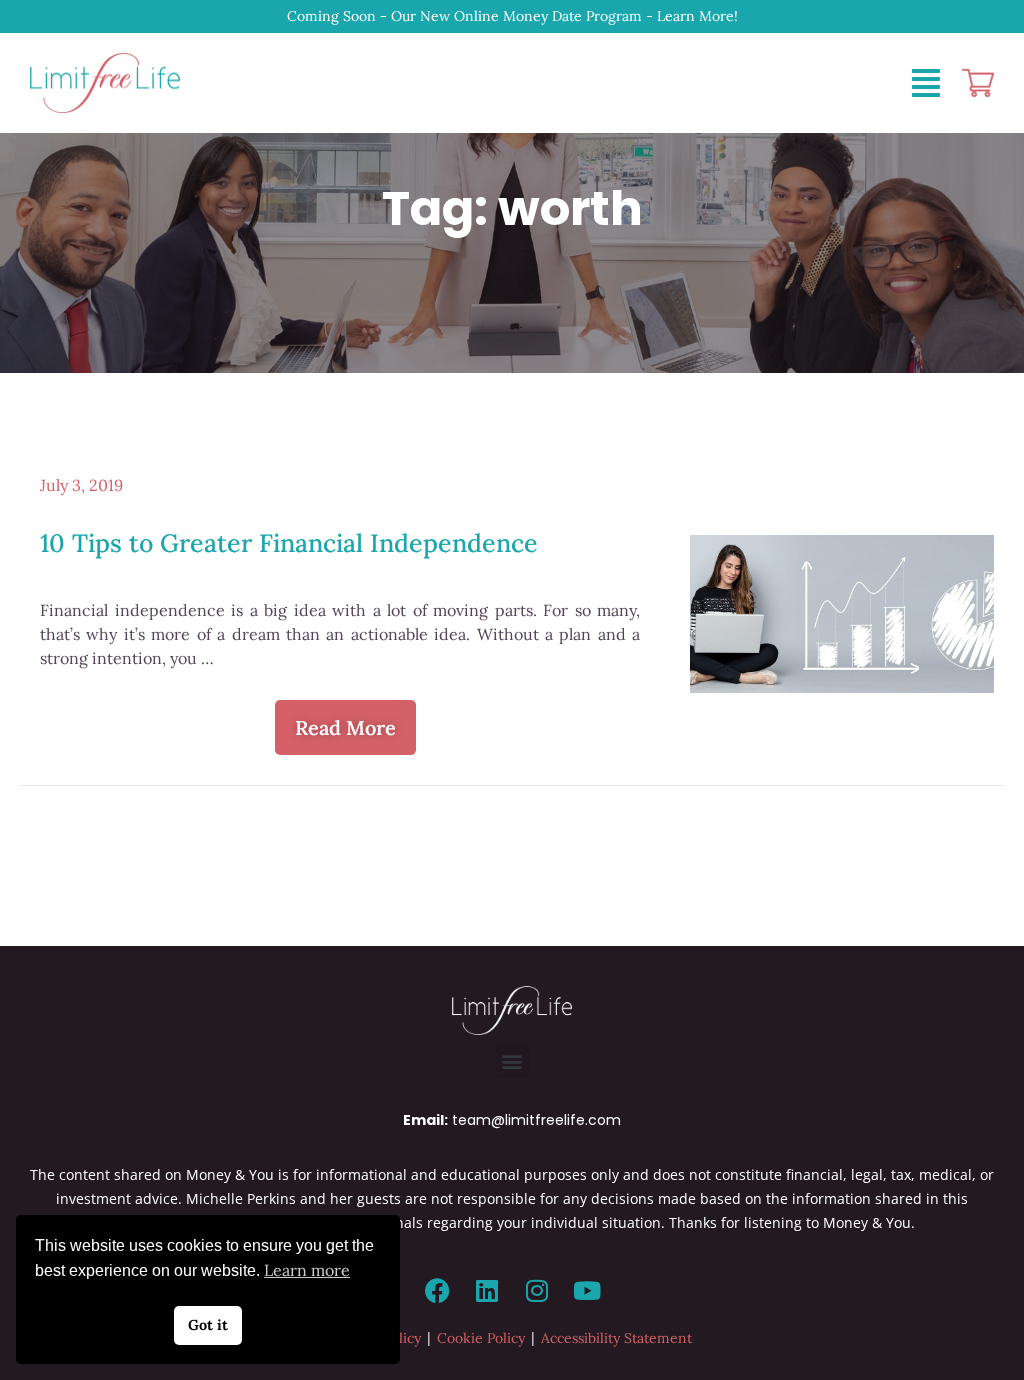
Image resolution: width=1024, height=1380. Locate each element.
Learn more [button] (307, 1270)
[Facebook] (437, 1291)
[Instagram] (537, 1291)
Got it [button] (208, 1325)
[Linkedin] (487, 1291)
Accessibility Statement (616, 1338)
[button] (512, 1061)
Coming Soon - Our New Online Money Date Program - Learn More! (512, 16)
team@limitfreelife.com (536, 1120)
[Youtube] (587, 1291)
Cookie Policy (481, 1338)
